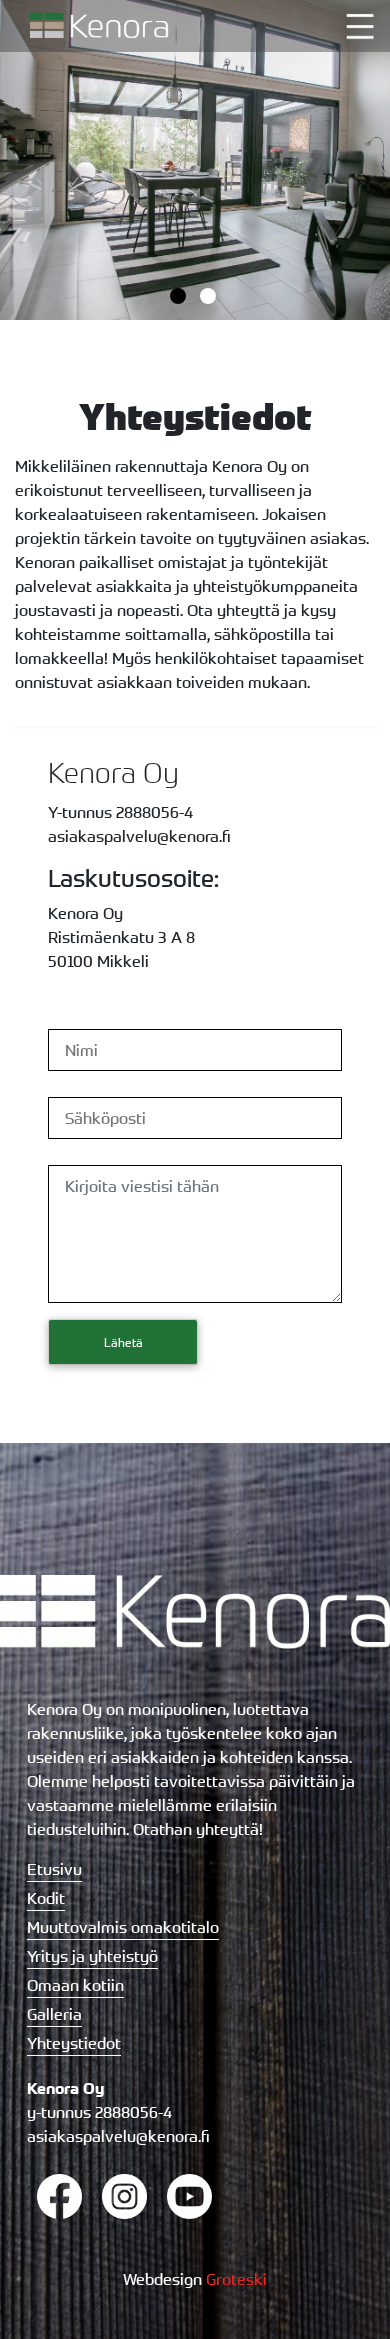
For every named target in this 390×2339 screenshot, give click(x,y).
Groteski (236, 2279)
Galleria (54, 2014)
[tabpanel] (195, 160)
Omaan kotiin (75, 1985)
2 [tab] (210, 298)
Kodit (46, 1898)
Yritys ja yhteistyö (92, 1956)
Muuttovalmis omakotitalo (123, 1927)
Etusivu (54, 1869)
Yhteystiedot (74, 2043)
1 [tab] (180, 298)
